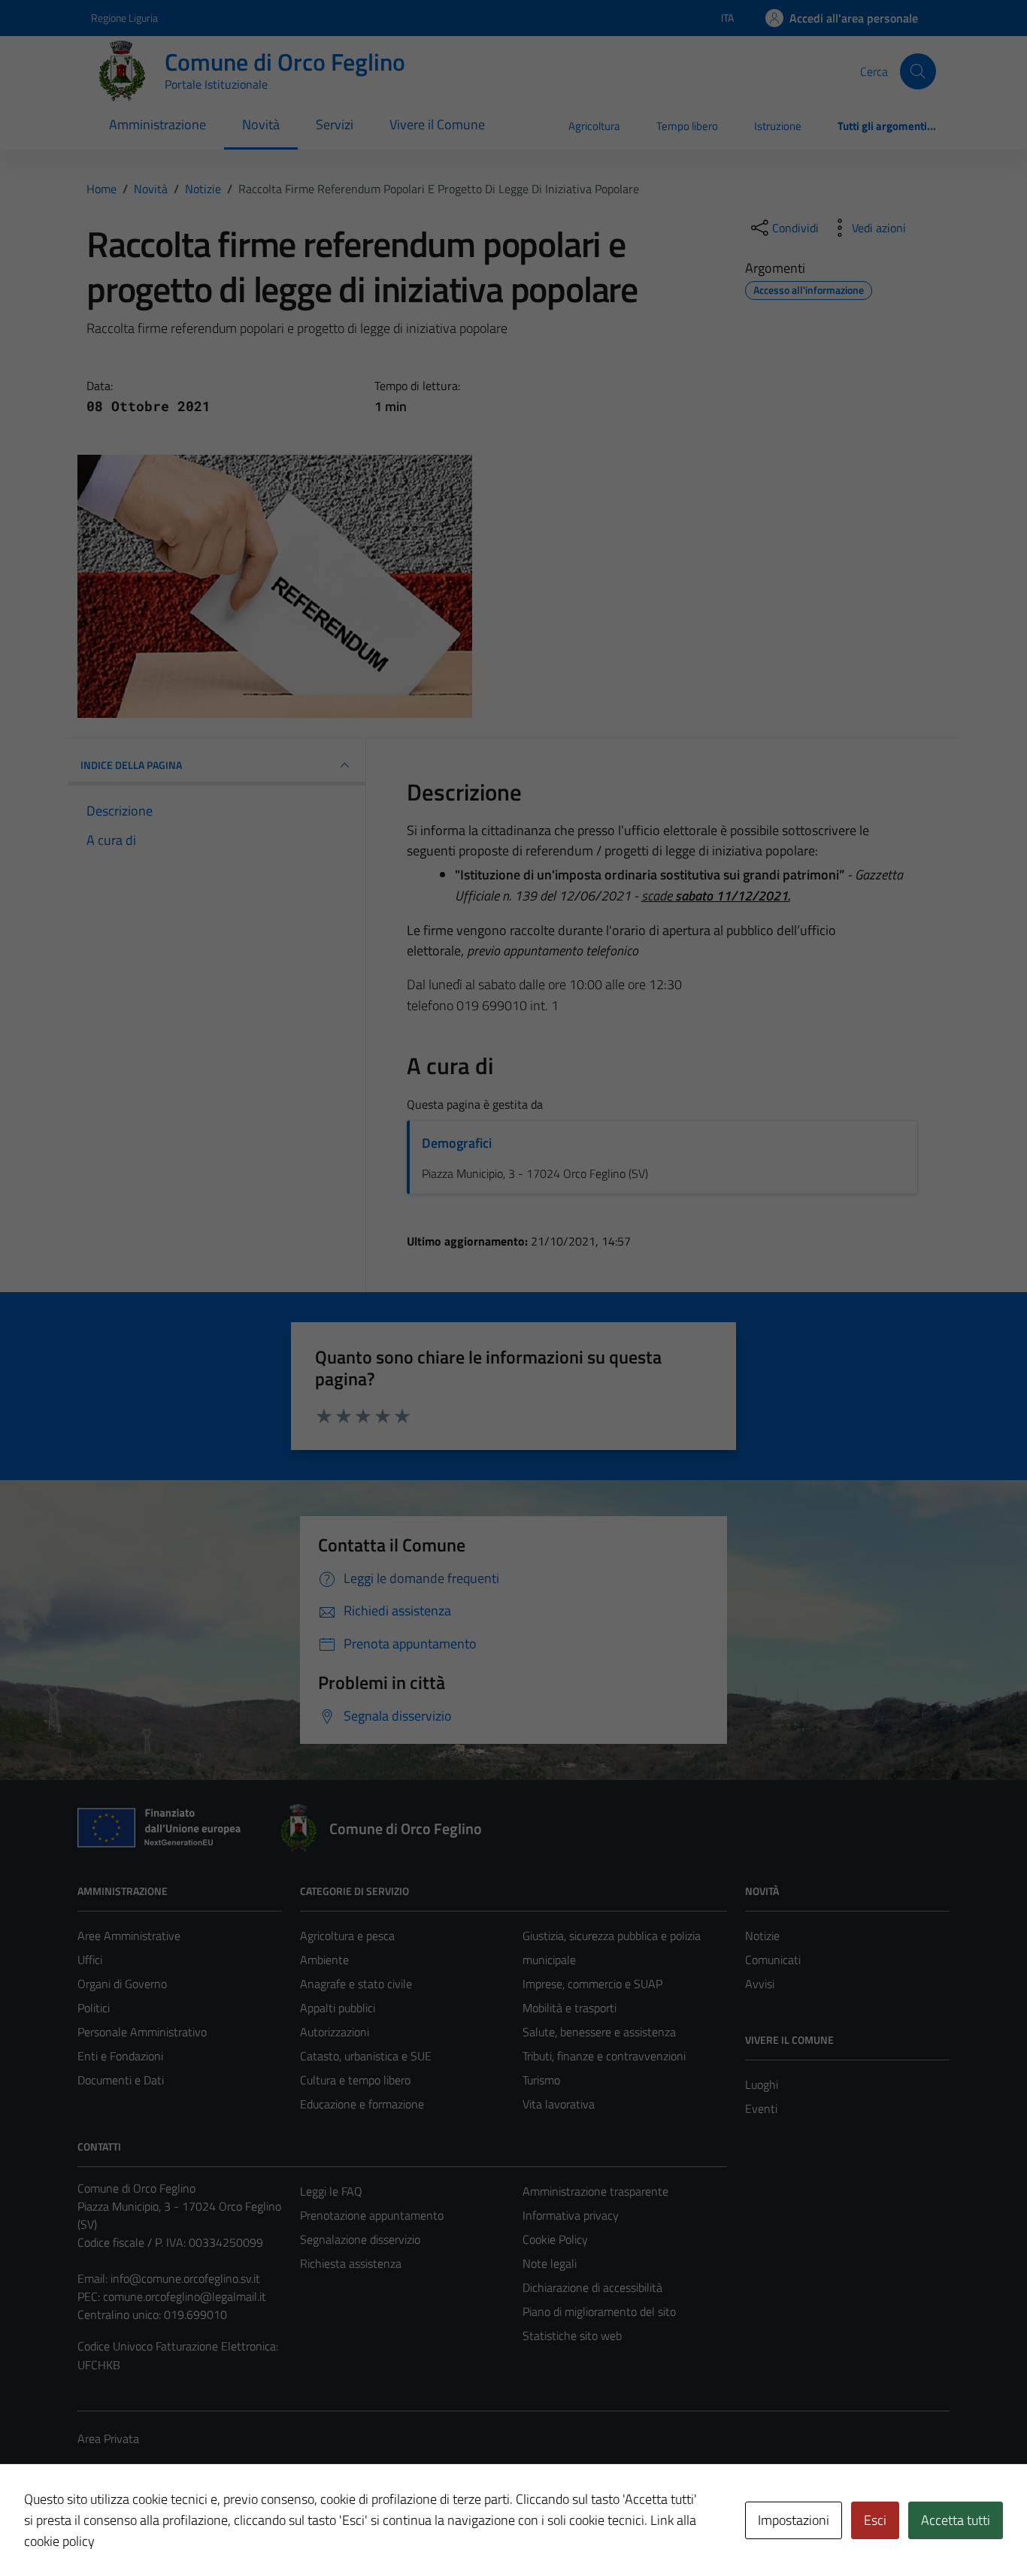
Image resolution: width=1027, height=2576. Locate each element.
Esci (875, 2520)
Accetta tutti (956, 2520)
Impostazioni (794, 2520)
